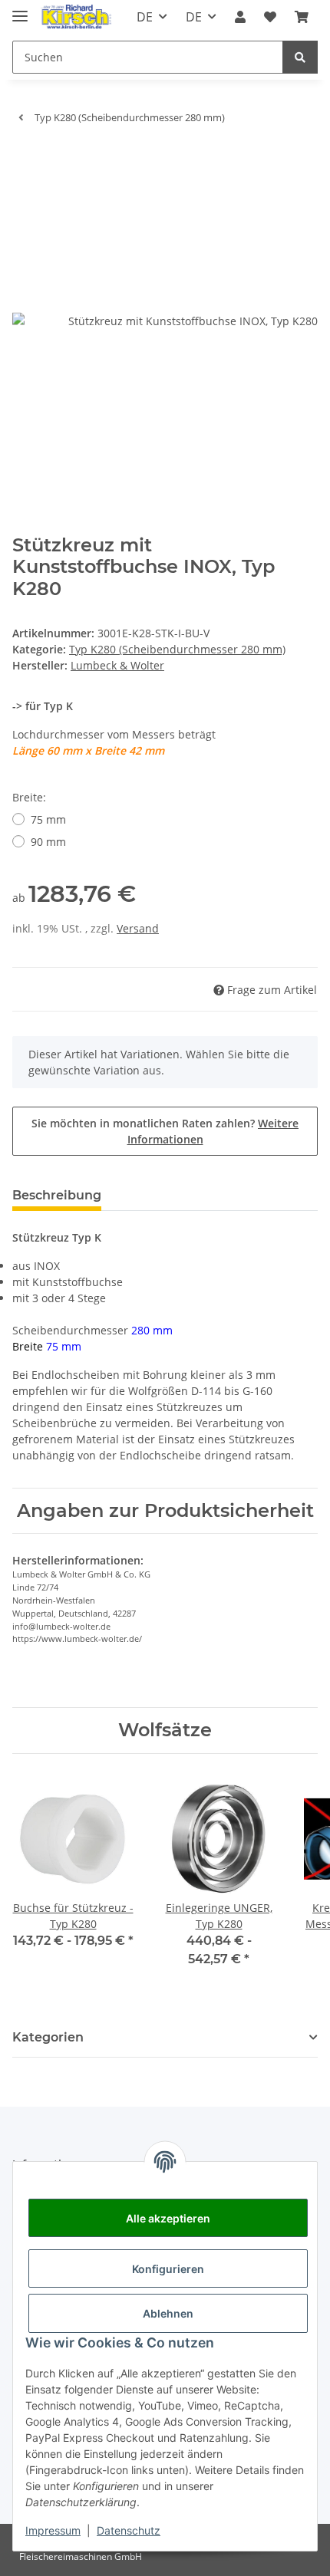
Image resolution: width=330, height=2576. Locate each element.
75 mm (48, 819)
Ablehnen (168, 2313)
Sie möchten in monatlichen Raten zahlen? (165, 1131)
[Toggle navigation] (20, 10)
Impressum (53, 2530)
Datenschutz (129, 2530)
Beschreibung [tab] (57, 1195)
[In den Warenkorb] (25, 160)
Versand (138, 928)
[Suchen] (300, 57)
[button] (240, 17)
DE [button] (145, 17)
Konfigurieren (168, 2269)
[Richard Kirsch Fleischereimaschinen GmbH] (76, 17)
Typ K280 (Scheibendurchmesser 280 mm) (177, 649)
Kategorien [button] (48, 2037)
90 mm (48, 842)
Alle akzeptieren (168, 2218)
